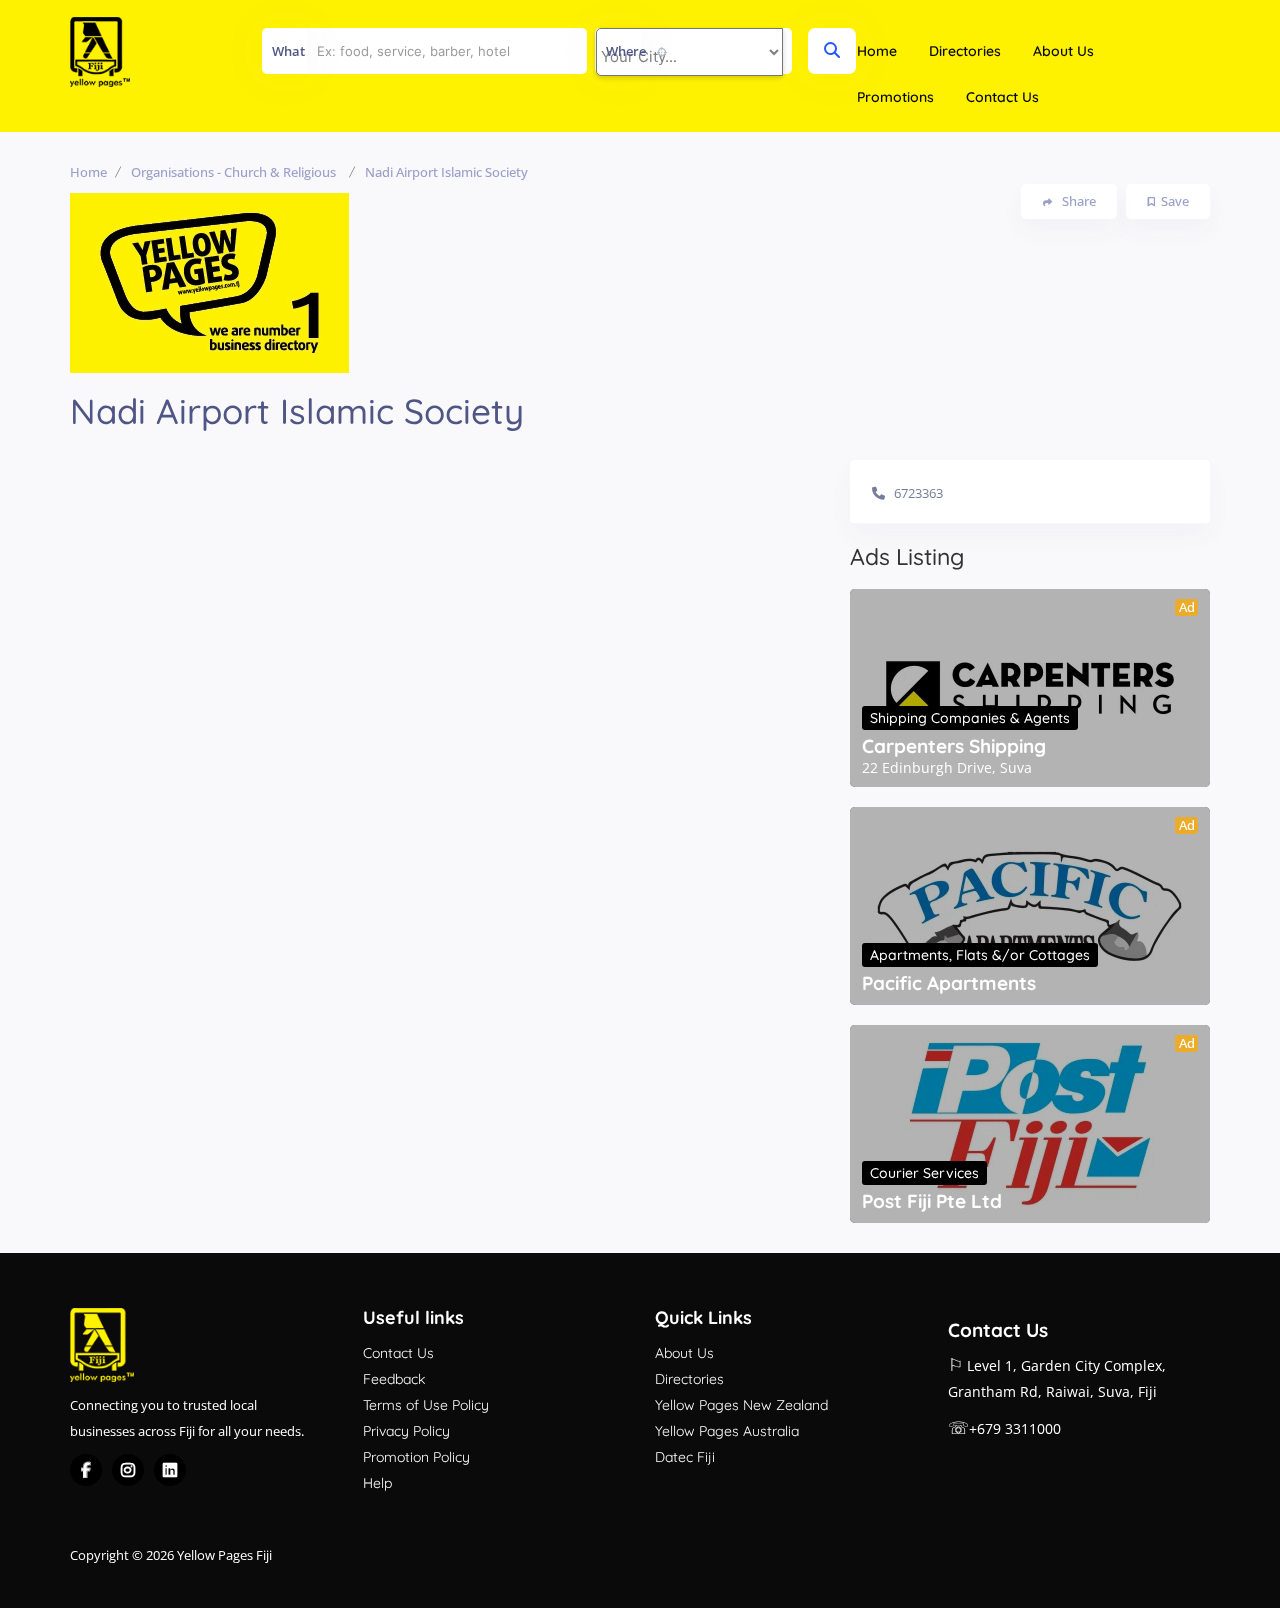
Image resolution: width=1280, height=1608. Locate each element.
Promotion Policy (416, 1457)
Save (1175, 201)
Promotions (895, 97)
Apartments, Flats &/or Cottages (980, 955)
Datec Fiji (685, 1457)
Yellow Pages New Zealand (741, 1405)
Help (377, 1483)
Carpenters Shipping (954, 746)
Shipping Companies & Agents (970, 718)
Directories (965, 51)
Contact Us (1002, 97)
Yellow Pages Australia (727, 1431)
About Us (1063, 51)
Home (877, 51)
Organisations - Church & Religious (233, 172)
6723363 (918, 493)
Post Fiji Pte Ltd (932, 1201)
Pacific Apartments (949, 983)
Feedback (394, 1379)
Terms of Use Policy (426, 1405)
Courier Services (924, 1173)
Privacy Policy (406, 1431)
